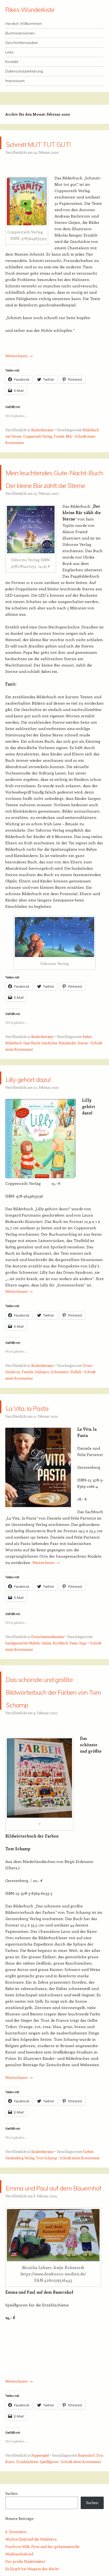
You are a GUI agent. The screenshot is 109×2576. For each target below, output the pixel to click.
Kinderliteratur (42, 443)
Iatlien (46, 1681)
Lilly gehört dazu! (45, 1116)
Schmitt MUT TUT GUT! (48, 149)
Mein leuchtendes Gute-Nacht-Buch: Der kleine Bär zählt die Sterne (51, 503)
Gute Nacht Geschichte (40, 1081)
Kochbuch (60, 1681)
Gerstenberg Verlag (20, 2221)
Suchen (11, 2570)
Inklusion (42, 1410)
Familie (27, 1410)
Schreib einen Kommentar (80, 2221)
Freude (59, 449)
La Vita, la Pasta (43, 1445)
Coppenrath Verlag (38, 449)
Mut (69, 449)
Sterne (83, 1081)
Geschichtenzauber (22, 43)
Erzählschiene (27, 2538)
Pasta (74, 1681)
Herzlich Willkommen (24, 24)
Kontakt (12, 62)
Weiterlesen (19, 368)
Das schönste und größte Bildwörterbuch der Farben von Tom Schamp (50, 1741)
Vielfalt (76, 1410)
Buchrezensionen (20, 33)
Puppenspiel (40, 2531)
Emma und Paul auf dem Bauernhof (51, 2256)
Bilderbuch (13, 1081)
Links (10, 52)
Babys (87, 1075)
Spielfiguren (49, 2538)
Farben (88, 2215)
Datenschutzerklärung (24, 71)
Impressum (15, 81)
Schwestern (60, 1410)
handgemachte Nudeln (23, 1681)
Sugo (83, 1681)
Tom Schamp (46, 2221)
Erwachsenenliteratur (48, 1675)
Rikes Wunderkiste (30, 10)
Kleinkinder (67, 1081)
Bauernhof (86, 2531)
